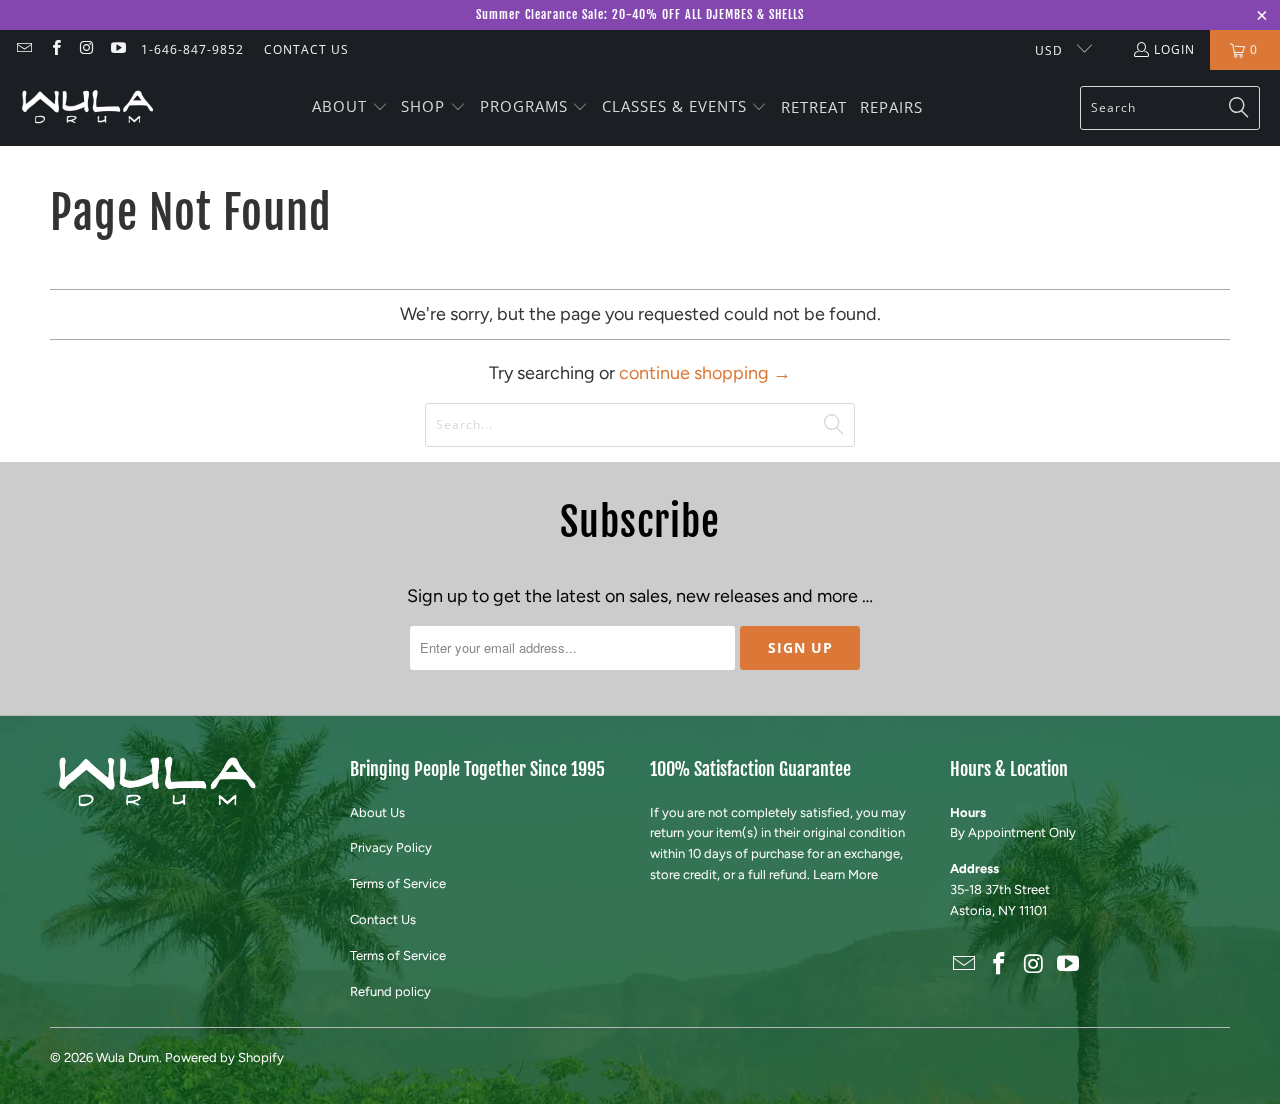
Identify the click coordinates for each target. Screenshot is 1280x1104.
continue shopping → (705, 373)
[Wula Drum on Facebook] (54, 49)
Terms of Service (398, 883)
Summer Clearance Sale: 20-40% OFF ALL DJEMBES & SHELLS (640, 14)
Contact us (306, 49)
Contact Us (383, 919)
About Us (377, 812)
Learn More (845, 874)
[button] (350, 108)
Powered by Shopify (224, 1057)
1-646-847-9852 (192, 49)
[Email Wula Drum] (23, 49)
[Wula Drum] (87, 107)
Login (1174, 49)
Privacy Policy (391, 847)
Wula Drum (127, 1057)
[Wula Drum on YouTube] (117, 49)
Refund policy (390, 991)
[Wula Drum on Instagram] (86, 49)
